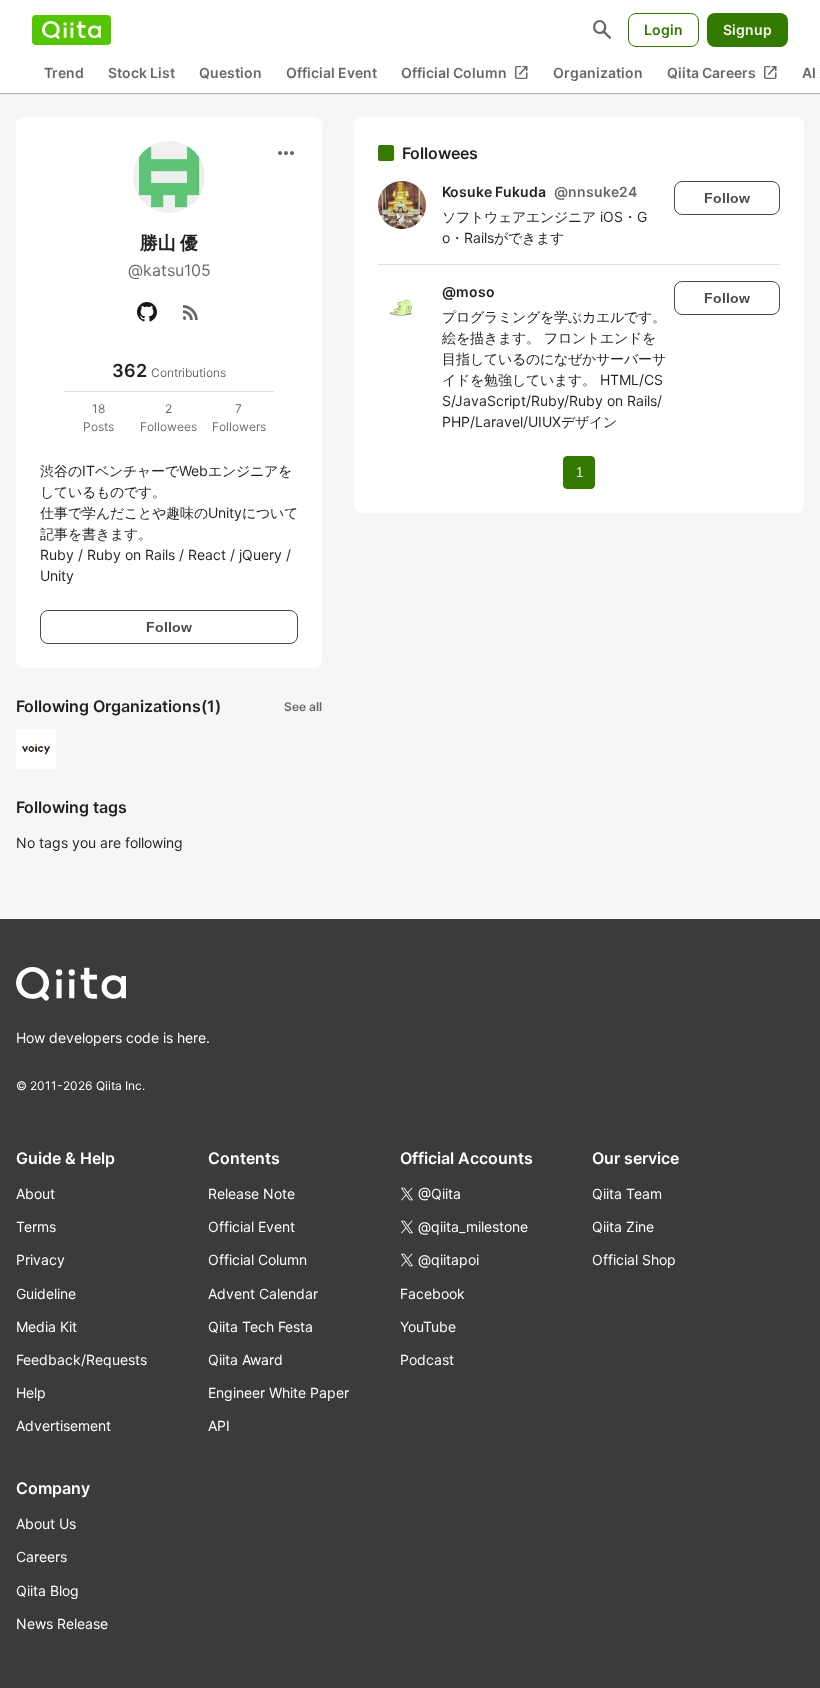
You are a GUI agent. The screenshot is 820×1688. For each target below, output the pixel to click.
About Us (46, 1523)
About (35, 1193)
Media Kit (46, 1326)
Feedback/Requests (81, 1359)
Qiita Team (627, 1193)
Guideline (46, 1293)
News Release (62, 1623)
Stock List (141, 72)
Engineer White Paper (278, 1392)
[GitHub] (147, 312)
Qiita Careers (722, 73)
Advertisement (63, 1425)
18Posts (98, 417)
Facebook (432, 1293)
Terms (36, 1226)
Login (663, 29)
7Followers (239, 417)
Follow (169, 627)
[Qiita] (71, 30)
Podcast (427, 1359)
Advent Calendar (263, 1293)
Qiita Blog (47, 1590)
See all (303, 706)
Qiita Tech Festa (260, 1326)
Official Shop (634, 1259)
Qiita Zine (623, 1226)
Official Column (465, 73)
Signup (747, 29)
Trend (64, 72)
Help (31, 1392)
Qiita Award (245, 1359)
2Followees (168, 417)
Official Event (331, 72)
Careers (41, 1556)
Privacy (40, 1259)
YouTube (428, 1326)
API (219, 1425)
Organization (598, 72)
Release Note (251, 1193)
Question (230, 72)
